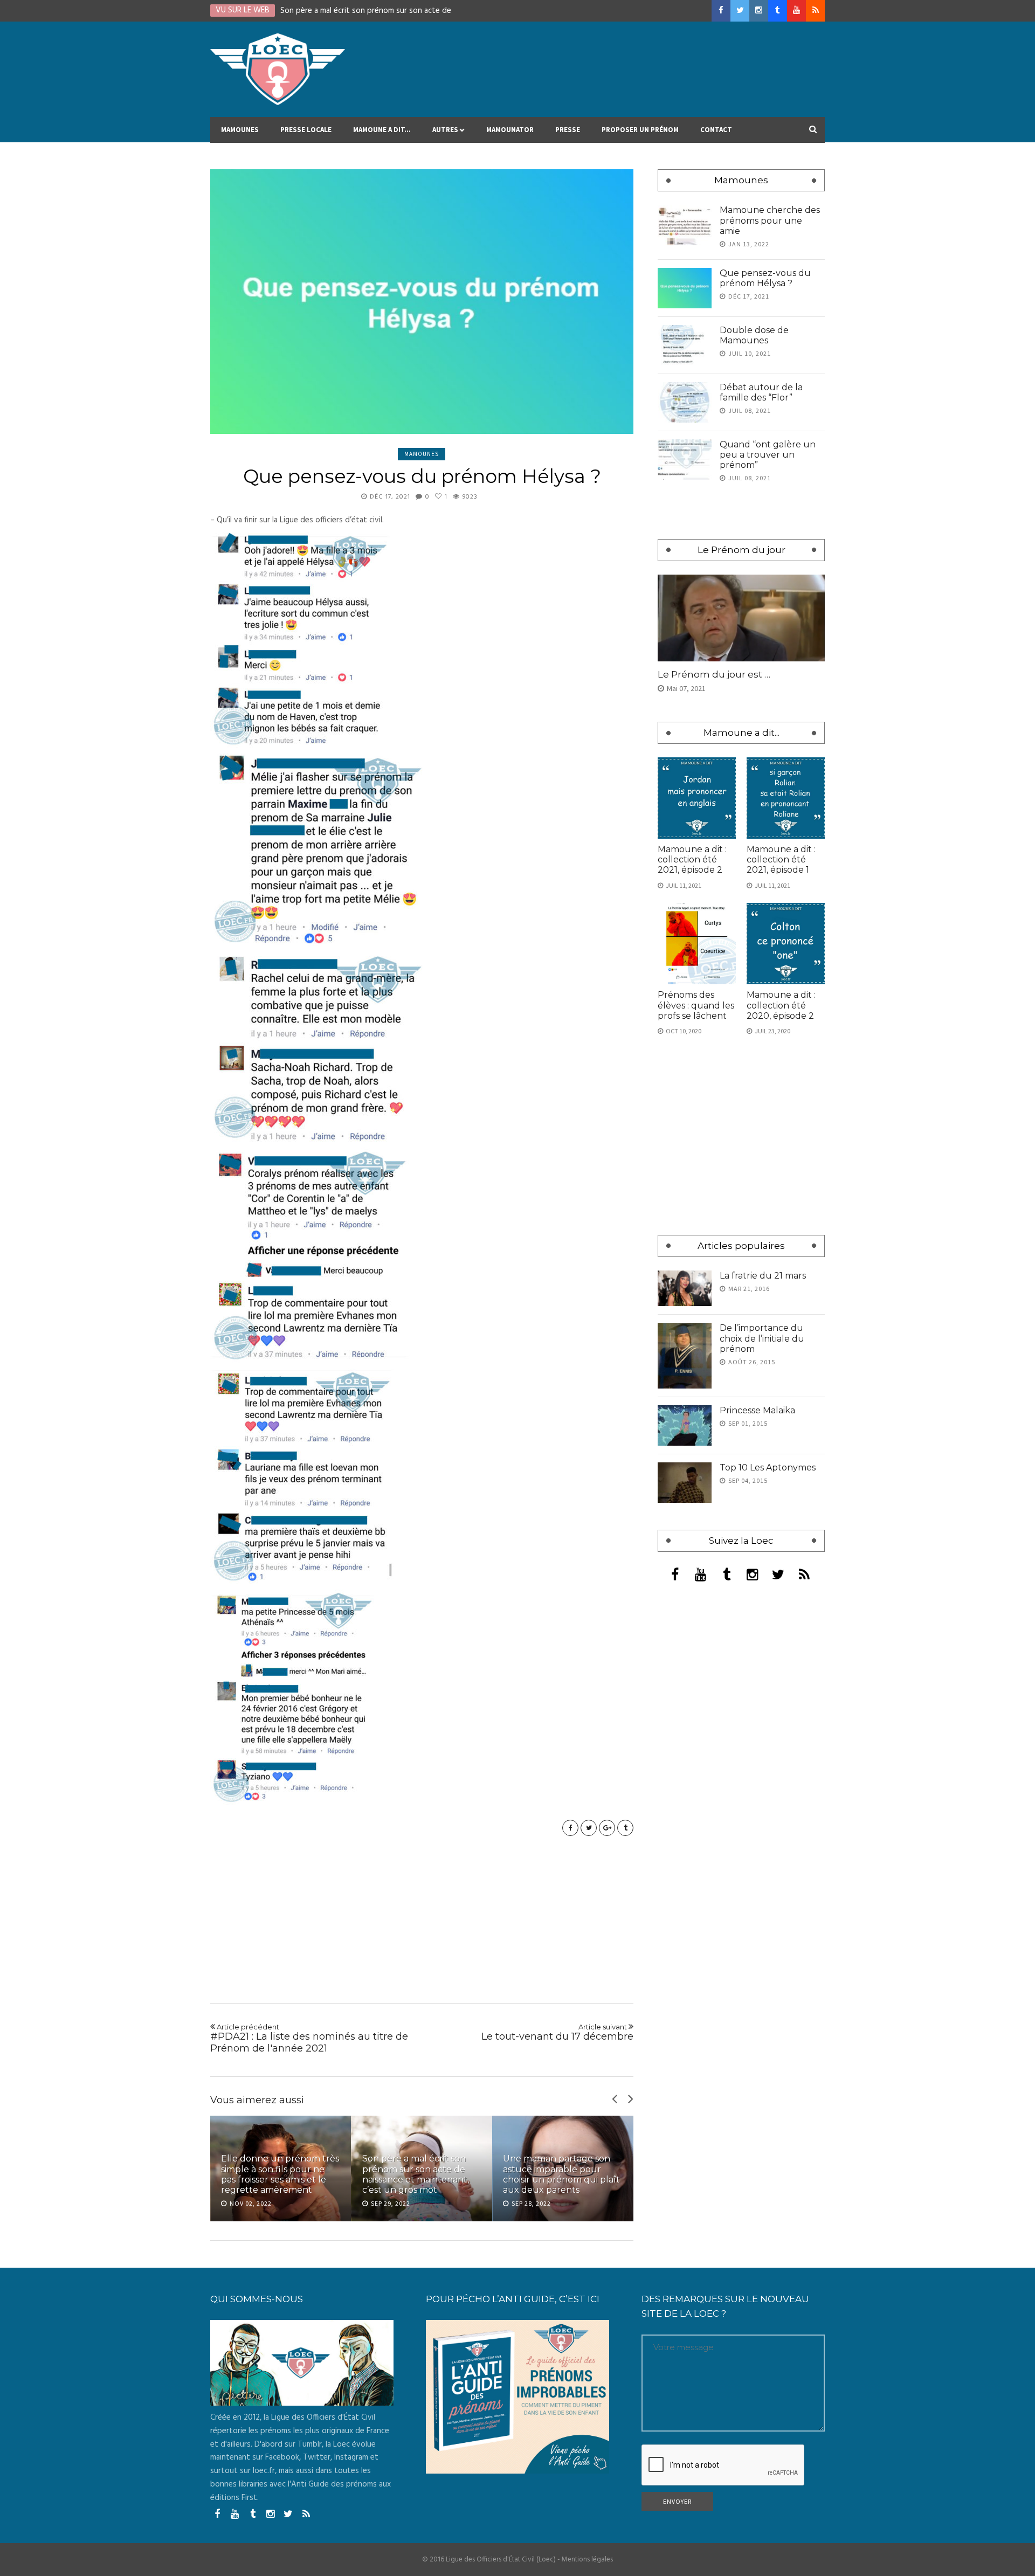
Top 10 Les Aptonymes (768, 1467)
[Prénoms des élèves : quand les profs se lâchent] (697, 944)
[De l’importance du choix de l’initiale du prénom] (685, 1355)
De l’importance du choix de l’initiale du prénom (762, 1338)
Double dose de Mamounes (754, 335)
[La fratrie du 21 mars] (685, 1289)
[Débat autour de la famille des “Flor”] (685, 402)
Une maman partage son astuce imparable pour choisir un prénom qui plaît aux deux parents (561, 2174)
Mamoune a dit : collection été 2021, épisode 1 (781, 859)
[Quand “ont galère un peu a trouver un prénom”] (685, 460)
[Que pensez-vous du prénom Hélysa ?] (422, 302)
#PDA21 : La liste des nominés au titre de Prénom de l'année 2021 (309, 2038)
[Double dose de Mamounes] (685, 345)
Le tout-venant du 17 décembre (557, 2033)
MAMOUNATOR (510, 130)
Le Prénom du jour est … (714, 674)
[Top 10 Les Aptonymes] (685, 1483)
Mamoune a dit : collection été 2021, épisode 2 (692, 859)
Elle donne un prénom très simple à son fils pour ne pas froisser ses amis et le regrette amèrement (280, 2174)
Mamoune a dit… (382, 130)
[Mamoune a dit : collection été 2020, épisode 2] (786, 944)
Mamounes (240, 130)
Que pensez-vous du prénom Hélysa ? (765, 278)
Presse (568, 130)
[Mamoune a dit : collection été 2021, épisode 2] (697, 798)
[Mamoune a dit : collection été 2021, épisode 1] (786, 798)
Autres (445, 130)
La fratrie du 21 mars (763, 1276)
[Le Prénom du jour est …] (741, 618)
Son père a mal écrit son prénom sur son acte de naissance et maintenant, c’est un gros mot (416, 2174)
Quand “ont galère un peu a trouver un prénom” (768, 455)
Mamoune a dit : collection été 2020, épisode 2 (781, 1005)
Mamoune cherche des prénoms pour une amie (770, 220)
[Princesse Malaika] (685, 1425)
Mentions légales (587, 2560)
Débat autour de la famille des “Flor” (761, 392)
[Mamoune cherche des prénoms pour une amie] (685, 225)
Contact (716, 130)
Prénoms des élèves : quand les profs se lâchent (696, 1005)
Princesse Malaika (757, 1410)
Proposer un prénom (640, 130)
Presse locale (306, 130)
